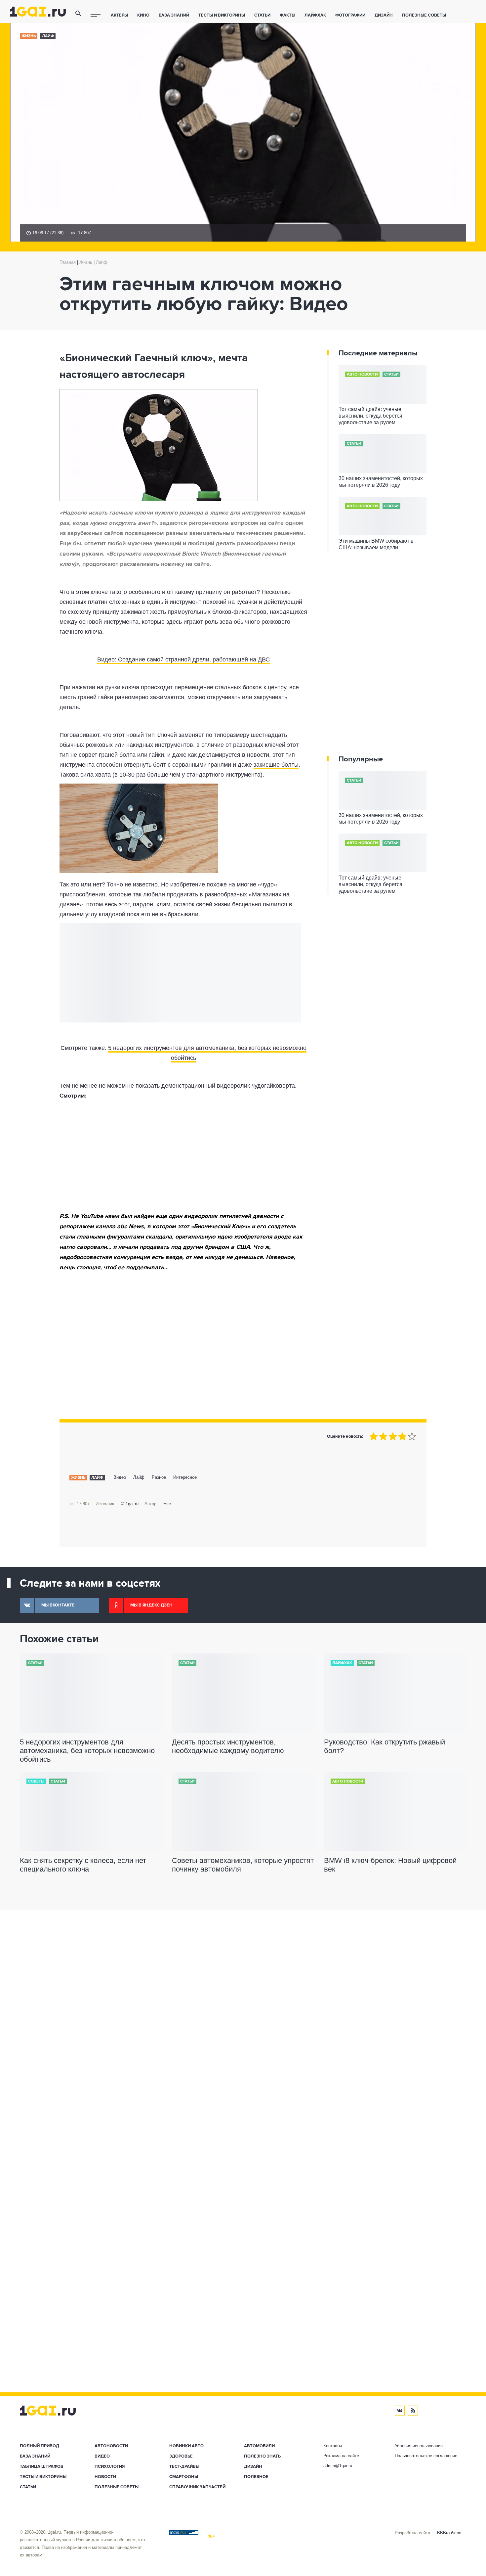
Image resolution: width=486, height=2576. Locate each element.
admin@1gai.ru (338, 2466)
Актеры (119, 15)
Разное (159, 1477)
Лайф (48, 36)
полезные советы (424, 15)
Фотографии (350, 15)
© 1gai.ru (130, 1504)
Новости (105, 2477)
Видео (120, 1477)
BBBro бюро (449, 2533)
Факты (287, 15)
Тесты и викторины (222, 15)
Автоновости (111, 2446)
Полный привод (40, 2446)
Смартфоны (184, 2477)
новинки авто (186, 2446)
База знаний (174, 15)
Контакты (333, 2446)
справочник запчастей (197, 2487)
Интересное (185, 1477)
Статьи (262, 15)
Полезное (256, 2477)
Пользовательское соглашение (426, 2456)
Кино (143, 15)
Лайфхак (315, 15)
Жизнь (29, 36)
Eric (167, 1504)
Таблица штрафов (42, 2467)
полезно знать (262, 2456)
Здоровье (181, 2456)
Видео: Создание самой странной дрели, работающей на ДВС (183, 659)
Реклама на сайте (341, 2456)
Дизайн (384, 15)
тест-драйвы (184, 2467)
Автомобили (259, 2446)
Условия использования (419, 2446)
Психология (110, 2467)
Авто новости (362, 375)
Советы (36, 1782)
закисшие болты (276, 765)
